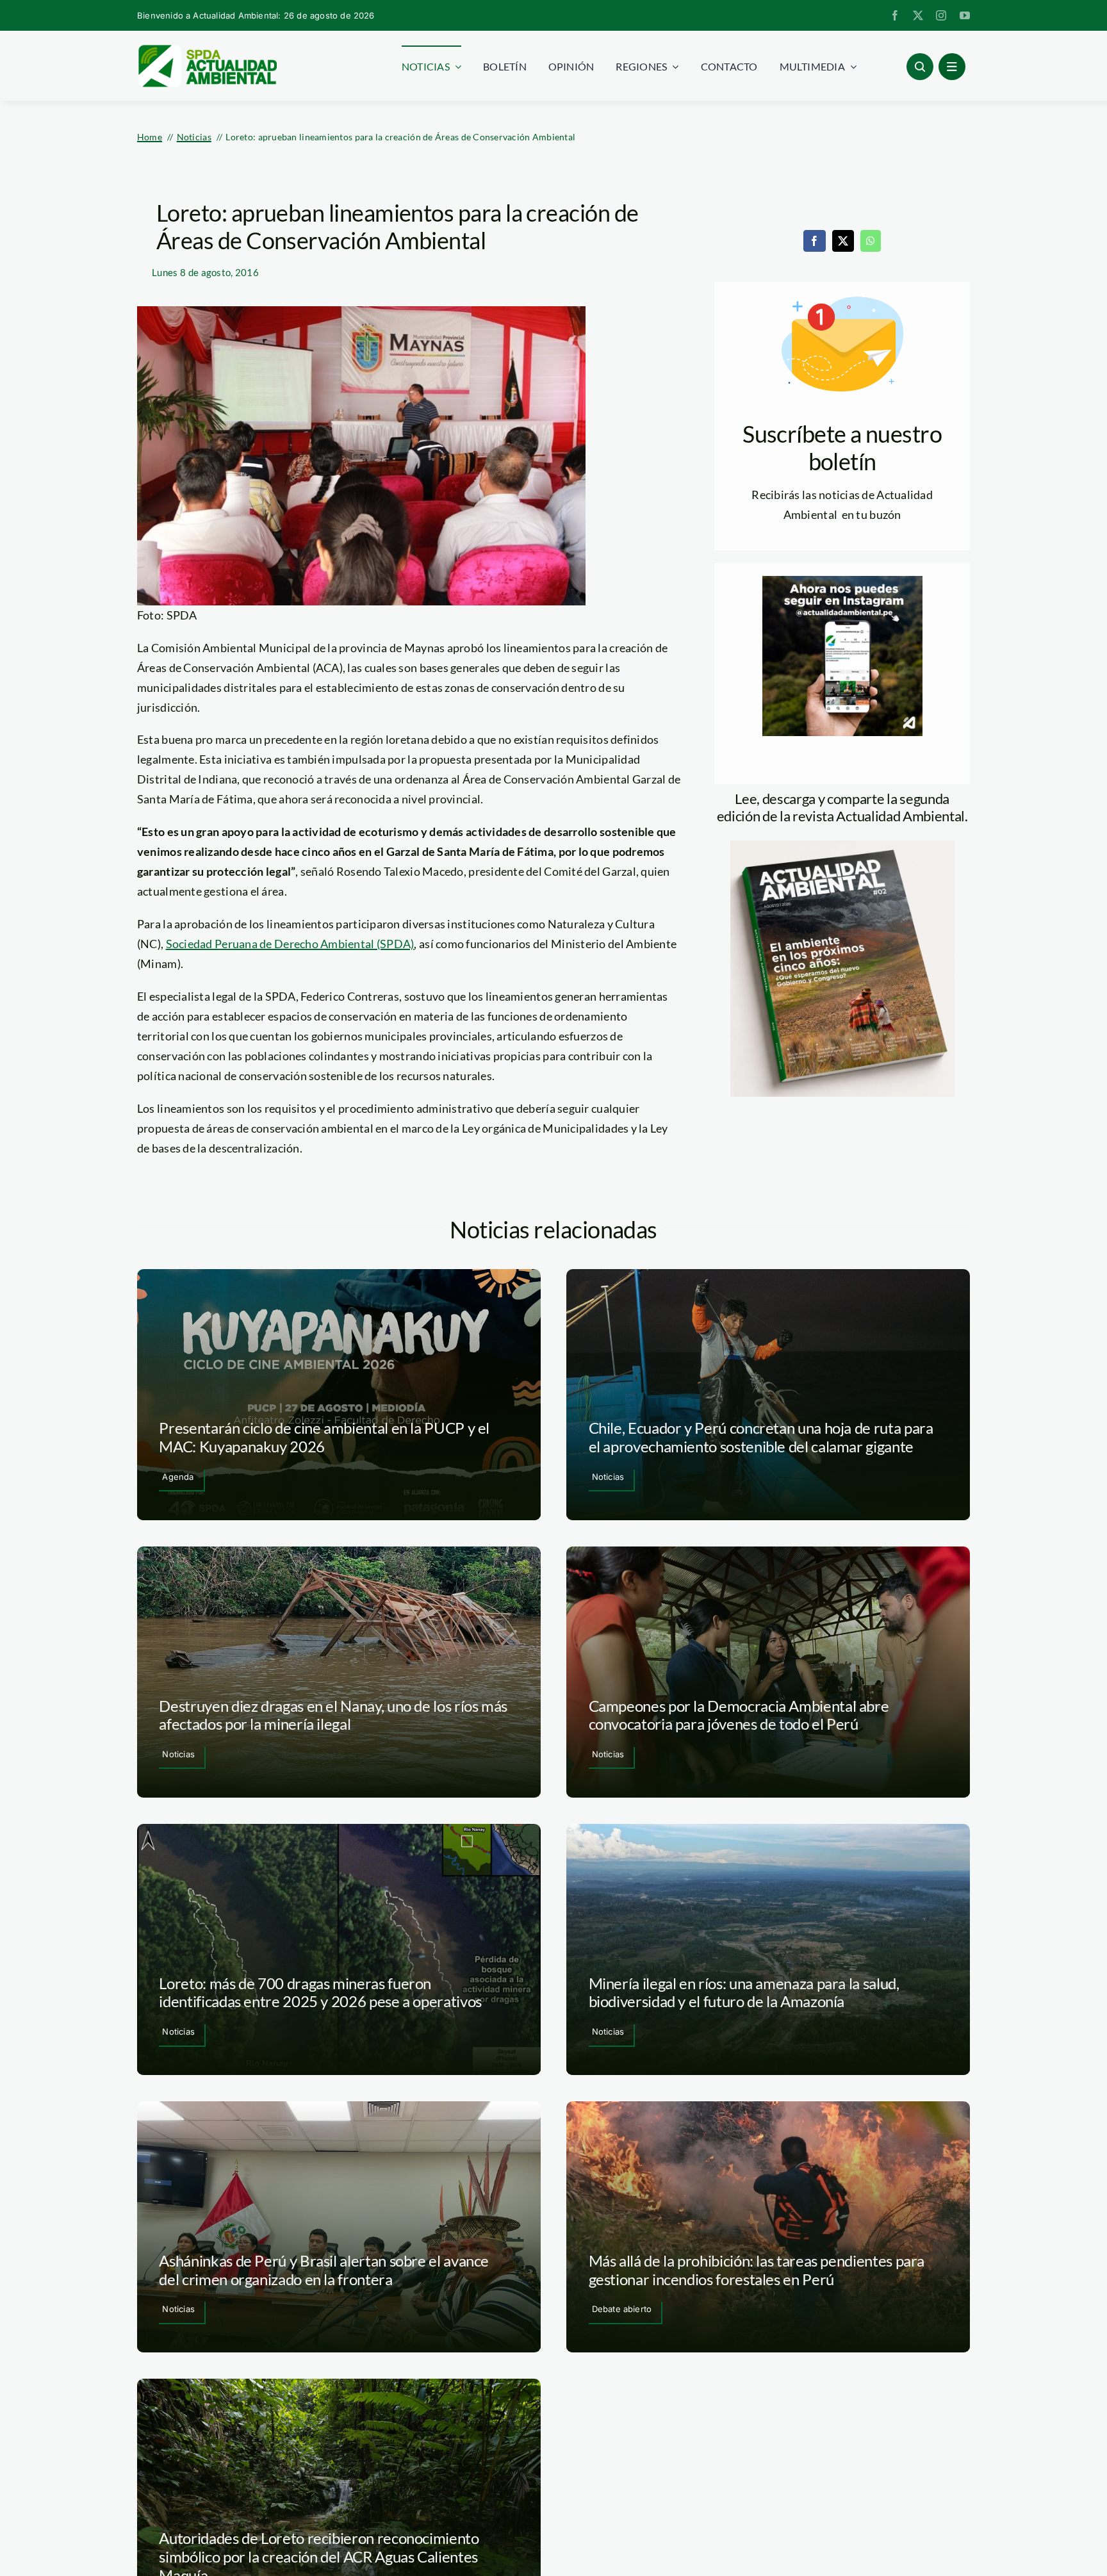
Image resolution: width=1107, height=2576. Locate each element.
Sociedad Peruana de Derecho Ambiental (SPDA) (290, 944)
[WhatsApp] (871, 241)
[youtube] (965, 15)
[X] (843, 241)
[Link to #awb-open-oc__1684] (952, 67)
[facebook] (895, 15)
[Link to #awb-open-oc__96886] (920, 67)
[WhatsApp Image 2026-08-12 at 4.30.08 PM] (842, 846)
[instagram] (941, 15)
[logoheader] (207, 49)
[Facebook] (814, 241)
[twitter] (918, 15)
